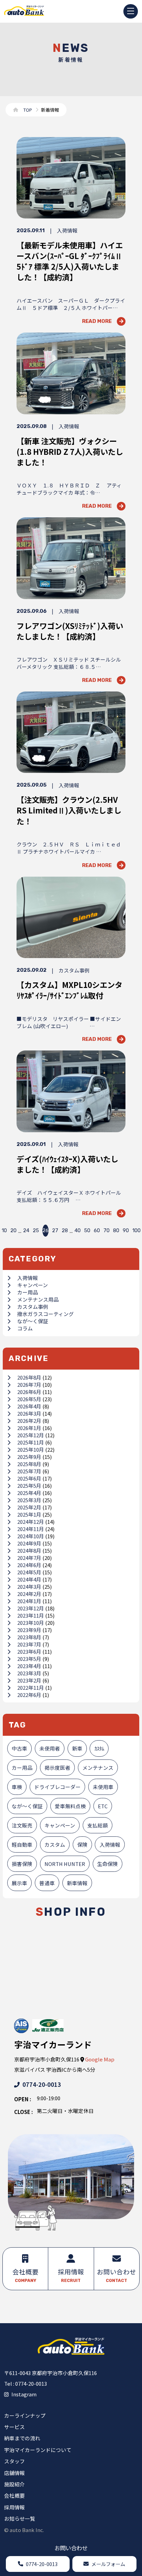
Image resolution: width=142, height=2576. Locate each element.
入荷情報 (28, 1278)
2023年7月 (29, 1644)
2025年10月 (31, 1449)
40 (78, 1230)
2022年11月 (31, 1688)
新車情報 (77, 1883)
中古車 (19, 1748)
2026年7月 (29, 1385)
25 (36, 1230)
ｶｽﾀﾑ (99, 1748)
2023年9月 (29, 1630)
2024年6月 (29, 1565)
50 (87, 1230)
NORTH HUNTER (65, 1864)
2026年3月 (29, 1413)
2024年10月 (31, 1536)
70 (106, 1230)
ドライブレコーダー (57, 1787)
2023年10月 (31, 1623)
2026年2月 (29, 1421)
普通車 (47, 1883)
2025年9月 (29, 1457)
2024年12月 (31, 1522)
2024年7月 (29, 1558)
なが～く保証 (33, 1321)
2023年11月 (31, 1615)
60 (97, 1230)
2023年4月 (29, 1666)
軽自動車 (22, 1844)
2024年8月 (29, 1550)
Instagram (24, 2394)
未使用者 (50, 1748)
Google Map (100, 2059)
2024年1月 (29, 1601)
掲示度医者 (57, 1768)
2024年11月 (31, 1529)
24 (26, 1230)
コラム (25, 1328)
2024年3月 (29, 1587)
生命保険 (108, 1864)
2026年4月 (29, 1406)
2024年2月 (29, 1594)
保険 (82, 1844)
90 (126, 1230)
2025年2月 (29, 1507)
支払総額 (98, 1825)
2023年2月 (29, 1680)
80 (116, 1230)
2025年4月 (29, 1493)
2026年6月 (29, 1392)
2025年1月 (29, 1514)
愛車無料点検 (70, 1806)
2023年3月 (29, 1673)
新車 (77, 1748)
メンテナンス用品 (38, 1299)
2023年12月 (31, 1608)
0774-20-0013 (42, 2084)
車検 (17, 1787)
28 (65, 1230)
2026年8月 (29, 1377)
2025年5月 (29, 1486)
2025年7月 (29, 1471)
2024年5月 (29, 1572)
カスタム (55, 1844)
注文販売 (22, 1825)
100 (136, 1230)
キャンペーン (33, 1285)
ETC (103, 1806)
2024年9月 (29, 1543)
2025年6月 (29, 1478)
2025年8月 (29, 1464)
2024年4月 (29, 1579)
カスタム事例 (33, 1307)
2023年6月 (29, 1651)
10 (4, 1230)
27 (55, 1230)
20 (13, 1230)
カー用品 (28, 1292)
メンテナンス (98, 1768)
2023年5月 (29, 1659)
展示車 (19, 1883)
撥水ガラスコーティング (45, 1314)
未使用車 (103, 1787)
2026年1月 (29, 1428)
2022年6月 (29, 1695)
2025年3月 (29, 1500)
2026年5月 (29, 1399)
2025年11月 (31, 1442)
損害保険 (22, 1864)
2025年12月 (31, 1435)
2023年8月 (29, 1637)
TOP (28, 110)
